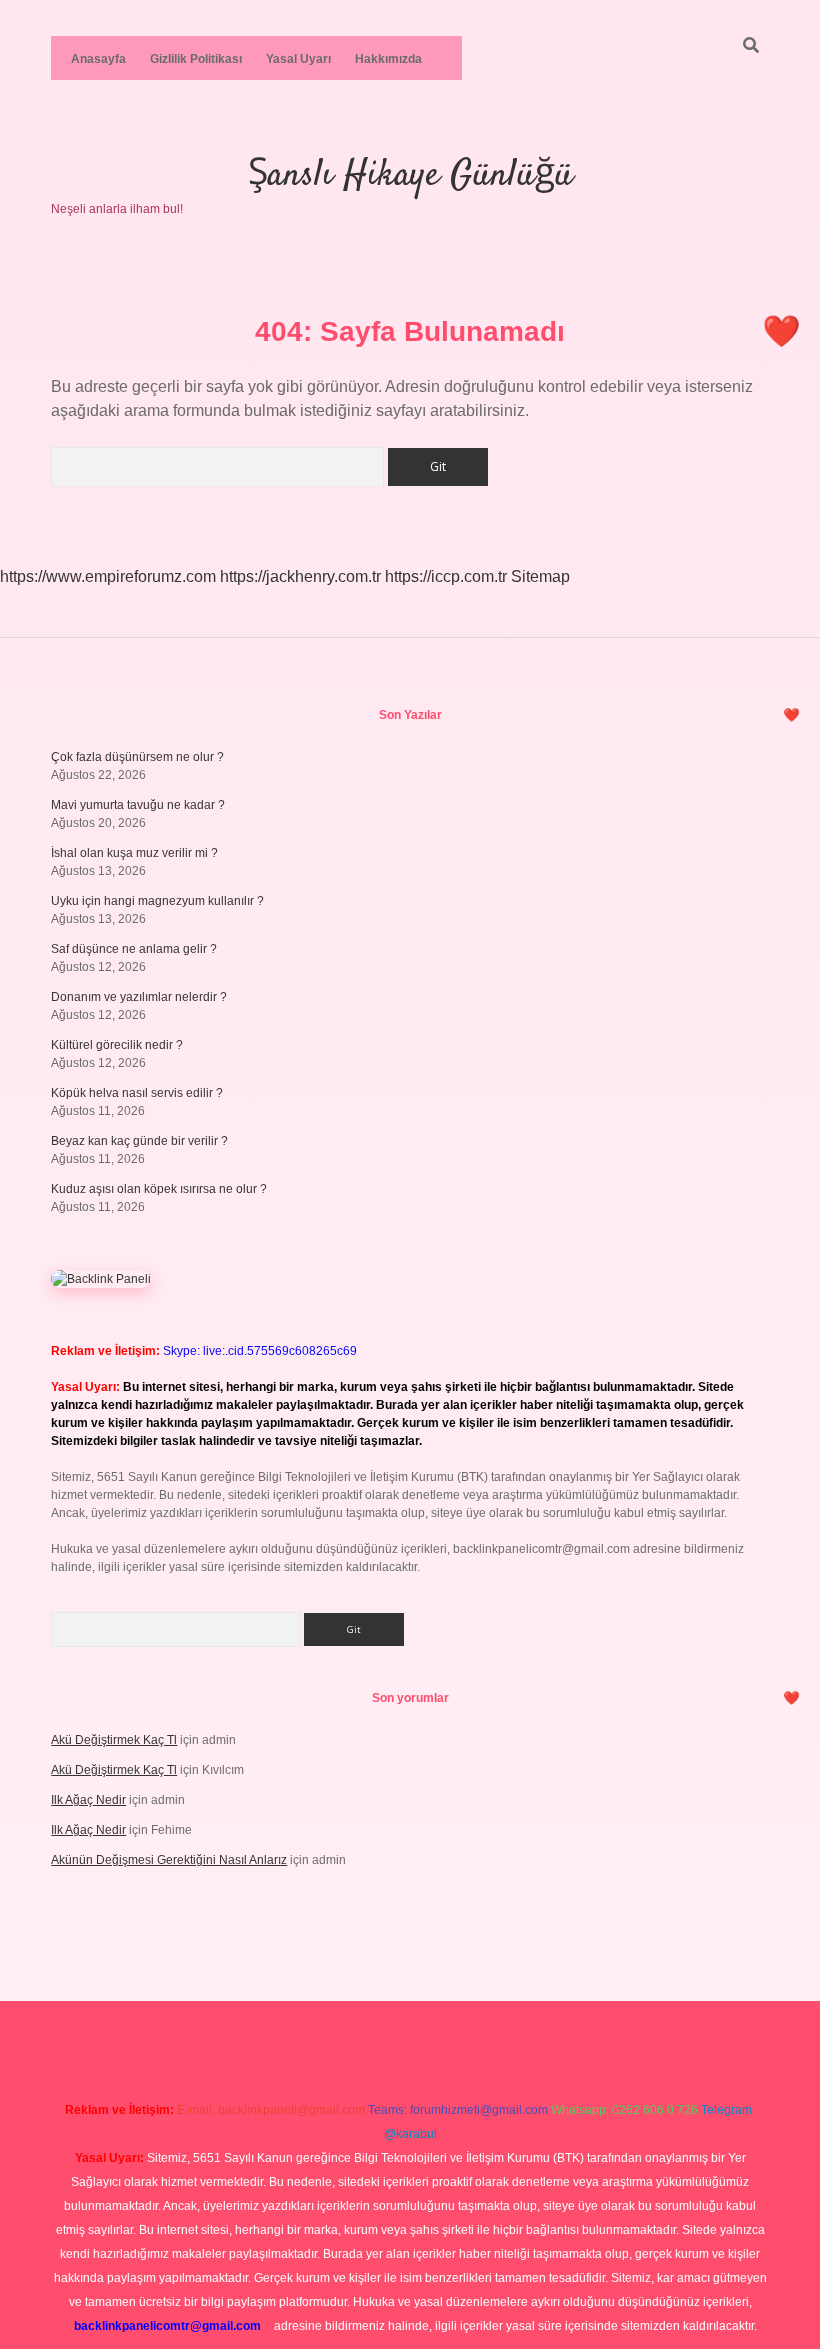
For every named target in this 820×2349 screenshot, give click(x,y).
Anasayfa (98, 59)
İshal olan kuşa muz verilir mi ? (134, 853)
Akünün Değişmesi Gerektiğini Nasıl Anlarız (169, 1860)
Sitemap (540, 576)
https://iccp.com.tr (446, 576)
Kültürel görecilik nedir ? (117, 1045)
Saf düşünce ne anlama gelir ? (134, 949)
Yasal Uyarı (298, 59)
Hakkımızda (388, 59)
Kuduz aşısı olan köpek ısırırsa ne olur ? (159, 1189)
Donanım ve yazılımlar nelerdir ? (139, 997)
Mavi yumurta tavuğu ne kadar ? (138, 805)
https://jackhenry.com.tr (300, 576)
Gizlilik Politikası (196, 59)
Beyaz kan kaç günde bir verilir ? (139, 1141)
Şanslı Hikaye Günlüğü (410, 175)
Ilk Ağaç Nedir (88, 1800)
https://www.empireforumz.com (108, 576)
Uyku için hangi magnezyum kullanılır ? (157, 901)
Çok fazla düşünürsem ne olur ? (137, 757)
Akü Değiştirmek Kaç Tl (114, 1740)
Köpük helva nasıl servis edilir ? (137, 1093)
